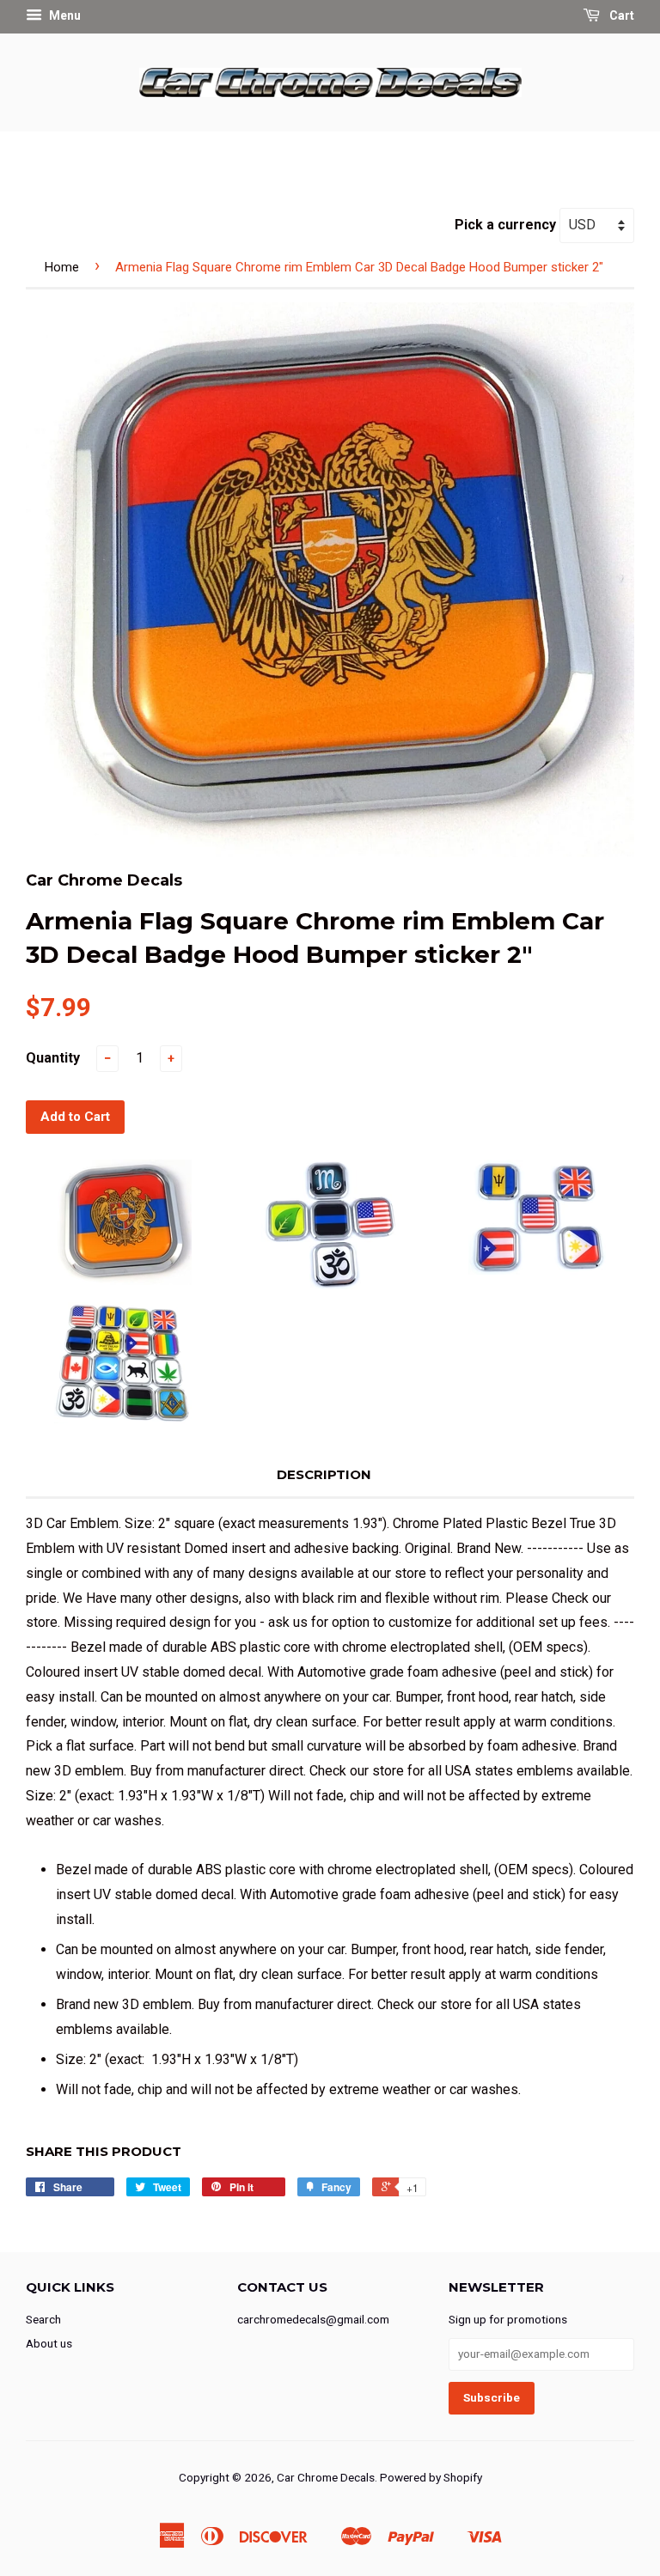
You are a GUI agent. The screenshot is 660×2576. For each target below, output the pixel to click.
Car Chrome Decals (326, 2477)
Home (62, 267)
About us (49, 2343)
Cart (620, 15)
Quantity (53, 1058)
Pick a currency (507, 225)
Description (324, 1474)
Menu (64, 15)
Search (43, 2319)
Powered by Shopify (431, 2477)
